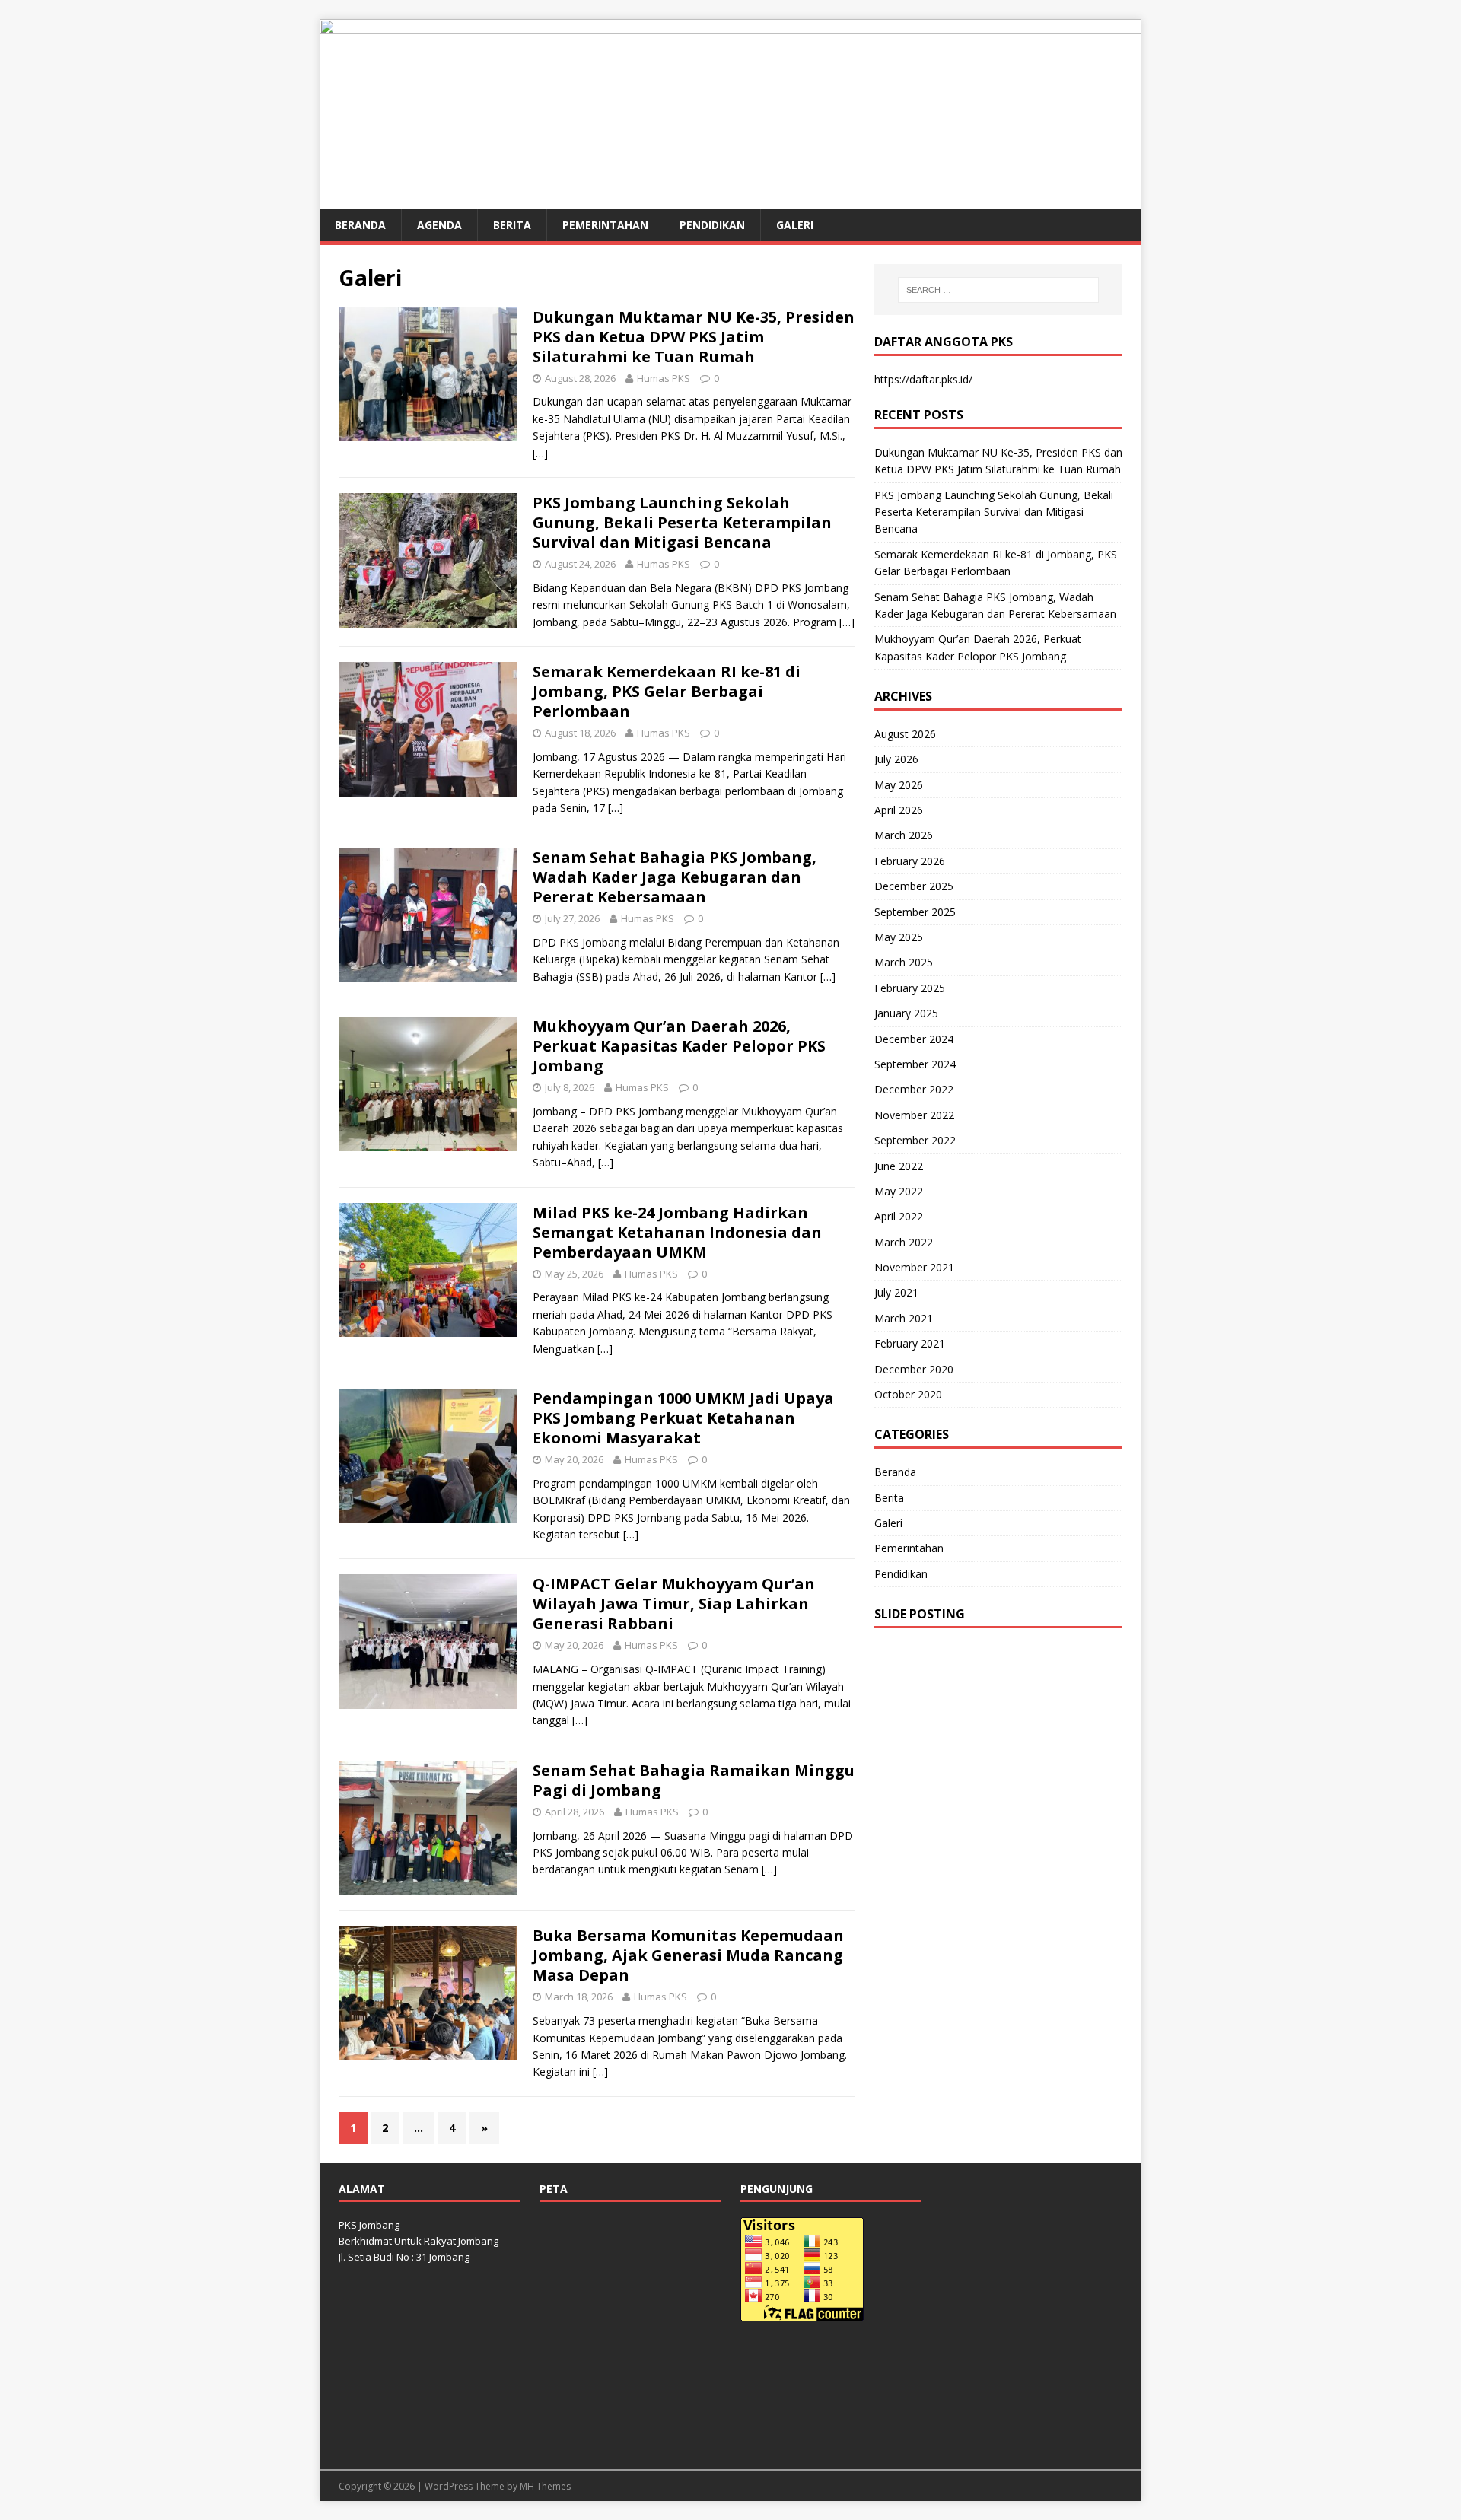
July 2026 (896, 759)
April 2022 (899, 1216)
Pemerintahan (605, 225)
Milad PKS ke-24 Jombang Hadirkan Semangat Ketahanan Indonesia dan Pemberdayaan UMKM (677, 1232)
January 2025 (906, 1013)
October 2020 (908, 1394)
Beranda (360, 225)
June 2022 (899, 1166)
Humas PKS (664, 378)
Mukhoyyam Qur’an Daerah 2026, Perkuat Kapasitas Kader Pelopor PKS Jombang (679, 1046)
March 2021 (904, 1318)
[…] (540, 453)
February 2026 (910, 861)
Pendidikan (712, 225)
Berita (512, 225)
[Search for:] (998, 290)
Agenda (439, 225)
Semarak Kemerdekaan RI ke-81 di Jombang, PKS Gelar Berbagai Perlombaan (667, 691)
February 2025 (910, 988)
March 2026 (904, 835)
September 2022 (915, 1140)
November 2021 (914, 1267)
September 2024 (915, 1064)
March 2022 (904, 1242)
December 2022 (914, 1089)
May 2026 (899, 785)
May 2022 (899, 1191)
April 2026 (899, 810)
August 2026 (905, 734)
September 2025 (915, 912)
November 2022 (914, 1115)
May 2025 (899, 937)
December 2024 (914, 1039)
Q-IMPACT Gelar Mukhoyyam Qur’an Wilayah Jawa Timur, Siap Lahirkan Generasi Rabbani (674, 1604)
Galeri (795, 225)
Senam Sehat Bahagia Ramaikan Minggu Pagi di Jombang (694, 1780)
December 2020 (914, 1369)
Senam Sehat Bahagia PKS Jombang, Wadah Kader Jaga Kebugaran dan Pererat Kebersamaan (675, 877)
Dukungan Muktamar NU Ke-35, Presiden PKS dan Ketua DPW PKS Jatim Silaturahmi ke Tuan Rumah (694, 337)
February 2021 (910, 1343)
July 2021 (896, 1292)
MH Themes (545, 2486)
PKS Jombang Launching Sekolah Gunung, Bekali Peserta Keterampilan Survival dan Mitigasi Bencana (682, 522)
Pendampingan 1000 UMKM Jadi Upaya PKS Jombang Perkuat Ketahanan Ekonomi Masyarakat (683, 1418)
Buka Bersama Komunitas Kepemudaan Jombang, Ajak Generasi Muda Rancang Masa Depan (688, 1955)
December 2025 (914, 886)
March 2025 (904, 962)
